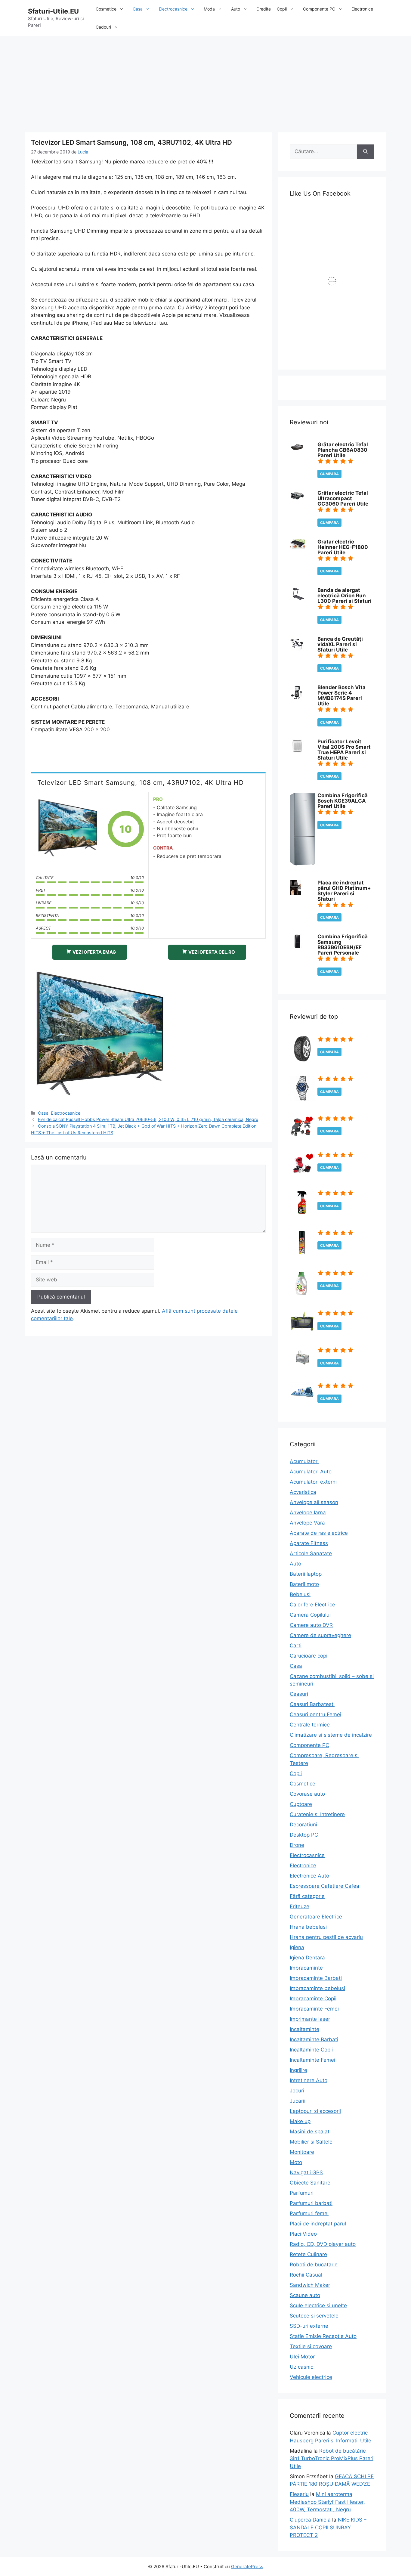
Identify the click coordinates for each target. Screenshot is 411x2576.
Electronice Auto (309, 1876)
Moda (209, 9)
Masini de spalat (310, 2132)
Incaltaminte (304, 2029)
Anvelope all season (314, 1502)
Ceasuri (299, 1694)
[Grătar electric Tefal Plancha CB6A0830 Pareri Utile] (297, 450)
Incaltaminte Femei (312, 2060)
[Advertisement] (205, 81)
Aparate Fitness (309, 1543)
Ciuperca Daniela (310, 2520)
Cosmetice (106, 9)
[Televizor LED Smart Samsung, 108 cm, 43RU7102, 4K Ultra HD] (67, 829)
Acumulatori (304, 1461)
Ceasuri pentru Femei (315, 1714)
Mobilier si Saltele (311, 2142)
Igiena (297, 1947)
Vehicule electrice (311, 2377)
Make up (300, 2121)
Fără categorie (307, 1896)
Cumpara (329, 474)
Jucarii (298, 2101)
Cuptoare (301, 1804)
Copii (282, 9)
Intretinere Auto (309, 2080)
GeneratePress (247, 2567)
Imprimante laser (310, 2019)
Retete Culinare (308, 2254)
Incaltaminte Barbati (314, 2039)
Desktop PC (304, 1835)
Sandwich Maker (310, 2285)
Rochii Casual (306, 2275)
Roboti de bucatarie (314, 2265)
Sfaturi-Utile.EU (53, 11)
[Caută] (365, 152)
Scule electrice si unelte (318, 2305)
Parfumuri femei (309, 2213)
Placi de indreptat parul (318, 2224)
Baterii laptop (306, 1574)
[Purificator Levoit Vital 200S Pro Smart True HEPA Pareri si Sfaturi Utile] (297, 752)
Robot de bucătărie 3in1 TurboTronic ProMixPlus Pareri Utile (332, 2458)
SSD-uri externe (309, 2326)
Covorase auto (307, 1794)
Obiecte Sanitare (310, 2183)
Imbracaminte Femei (314, 2009)
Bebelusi (300, 1594)
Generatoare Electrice (316, 1917)
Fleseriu (299, 2494)
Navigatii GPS (306, 2172)
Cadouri (103, 27)
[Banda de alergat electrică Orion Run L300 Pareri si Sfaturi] (297, 598)
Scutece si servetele (314, 2316)
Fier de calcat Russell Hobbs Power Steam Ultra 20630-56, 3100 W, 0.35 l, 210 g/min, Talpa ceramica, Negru (148, 1119)
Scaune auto (305, 2295)
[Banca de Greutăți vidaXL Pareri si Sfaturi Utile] (297, 649)
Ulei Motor (302, 2357)
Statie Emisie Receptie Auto (323, 2336)
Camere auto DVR (311, 1625)
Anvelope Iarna (308, 1512)
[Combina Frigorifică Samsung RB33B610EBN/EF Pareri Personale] (297, 947)
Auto (236, 9)
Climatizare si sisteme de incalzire (331, 1735)
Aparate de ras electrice (319, 1533)
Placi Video (303, 2234)
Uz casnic (301, 2367)
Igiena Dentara (307, 1958)
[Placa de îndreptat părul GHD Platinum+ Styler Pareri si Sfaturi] (295, 893)
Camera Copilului (310, 1615)
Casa (138, 9)
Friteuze (300, 1906)
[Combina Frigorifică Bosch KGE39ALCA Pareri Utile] (302, 864)
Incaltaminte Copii (311, 2050)
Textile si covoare (311, 2346)
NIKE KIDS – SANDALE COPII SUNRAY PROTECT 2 (328, 2527)
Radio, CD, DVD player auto (323, 2244)
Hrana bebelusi (308, 1927)
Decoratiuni (303, 1825)
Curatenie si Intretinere (317, 1814)
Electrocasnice (173, 9)
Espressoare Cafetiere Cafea (324, 1886)
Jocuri (297, 2091)
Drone (297, 1845)
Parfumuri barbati (311, 2203)
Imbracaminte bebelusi (317, 1988)
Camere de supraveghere (320, 1635)
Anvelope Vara (307, 1523)
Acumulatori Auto (311, 1472)
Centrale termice (310, 1725)
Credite (264, 9)
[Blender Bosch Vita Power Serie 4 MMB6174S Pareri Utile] (296, 698)
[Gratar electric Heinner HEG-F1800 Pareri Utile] (297, 547)
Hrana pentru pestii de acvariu (326, 1937)
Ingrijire (298, 2070)
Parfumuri (302, 2193)
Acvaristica (303, 1492)
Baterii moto (304, 1584)
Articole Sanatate (311, 1553)
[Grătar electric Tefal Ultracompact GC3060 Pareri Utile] (297, 500)
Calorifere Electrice (312, 1605)
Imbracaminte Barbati (316, 1978)
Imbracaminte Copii (313, 1999)
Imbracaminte (306, 1968)
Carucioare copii (309, 1656)
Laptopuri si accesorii (315, 2111)
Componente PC (319, 9)
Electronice (362, 9)
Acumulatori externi (313, 1482)
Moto (296, 2162)
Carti (296, 1646)
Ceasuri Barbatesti (312, 1704)
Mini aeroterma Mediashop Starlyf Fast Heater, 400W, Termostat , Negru (327, 2502)
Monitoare (302, 2152)
